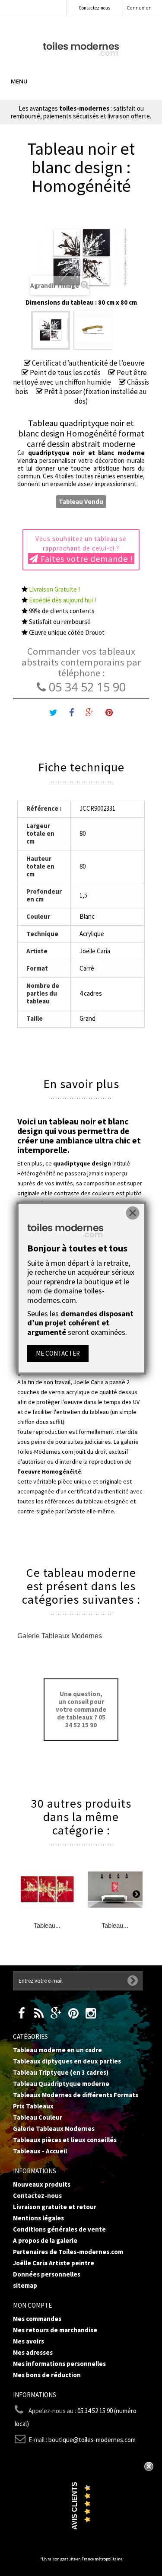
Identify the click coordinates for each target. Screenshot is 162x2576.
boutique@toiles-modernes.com (92, 2440)
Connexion (139, 8)
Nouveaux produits (42, 2184)
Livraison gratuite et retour (55, 2207)
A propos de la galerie (45, 2240)
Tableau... (47, 1925)
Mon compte (32, 2305)
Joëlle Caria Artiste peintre (54, 2263)
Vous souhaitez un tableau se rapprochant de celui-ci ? (84, 549)
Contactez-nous (94, 8)
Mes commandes (37, 2319)
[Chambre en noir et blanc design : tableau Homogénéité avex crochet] (93, 330)
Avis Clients (75, 2506)
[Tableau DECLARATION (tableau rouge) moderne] (115, 1890)
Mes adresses (33, 2352)
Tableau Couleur (38, 2117)
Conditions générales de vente (59, 2229)
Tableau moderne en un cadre (57, 2050)
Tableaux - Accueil (40, 2151)
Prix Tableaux (33, 2106)
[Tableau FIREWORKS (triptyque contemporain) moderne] (47, 1890)
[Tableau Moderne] (81, 48)
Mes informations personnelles (59, 2364)
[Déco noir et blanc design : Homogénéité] (51, 330)
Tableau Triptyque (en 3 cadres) (61, 2072)
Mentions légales (38, 2218)
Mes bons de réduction (47, 2375)
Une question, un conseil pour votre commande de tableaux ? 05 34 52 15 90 (81, 1709)
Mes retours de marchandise (55, 2330)
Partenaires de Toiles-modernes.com (68, 2252)
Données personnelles (47, 2274)
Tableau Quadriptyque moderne (61, 2084)
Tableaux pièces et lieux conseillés (65, 2140)
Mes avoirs (29, 2341)
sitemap (25, 2285)
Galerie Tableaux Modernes (60, 1636)
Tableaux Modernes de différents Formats (76, 2095)
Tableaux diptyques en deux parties (67, 2061)
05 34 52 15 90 (86, 687)
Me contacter (58, 1353)
